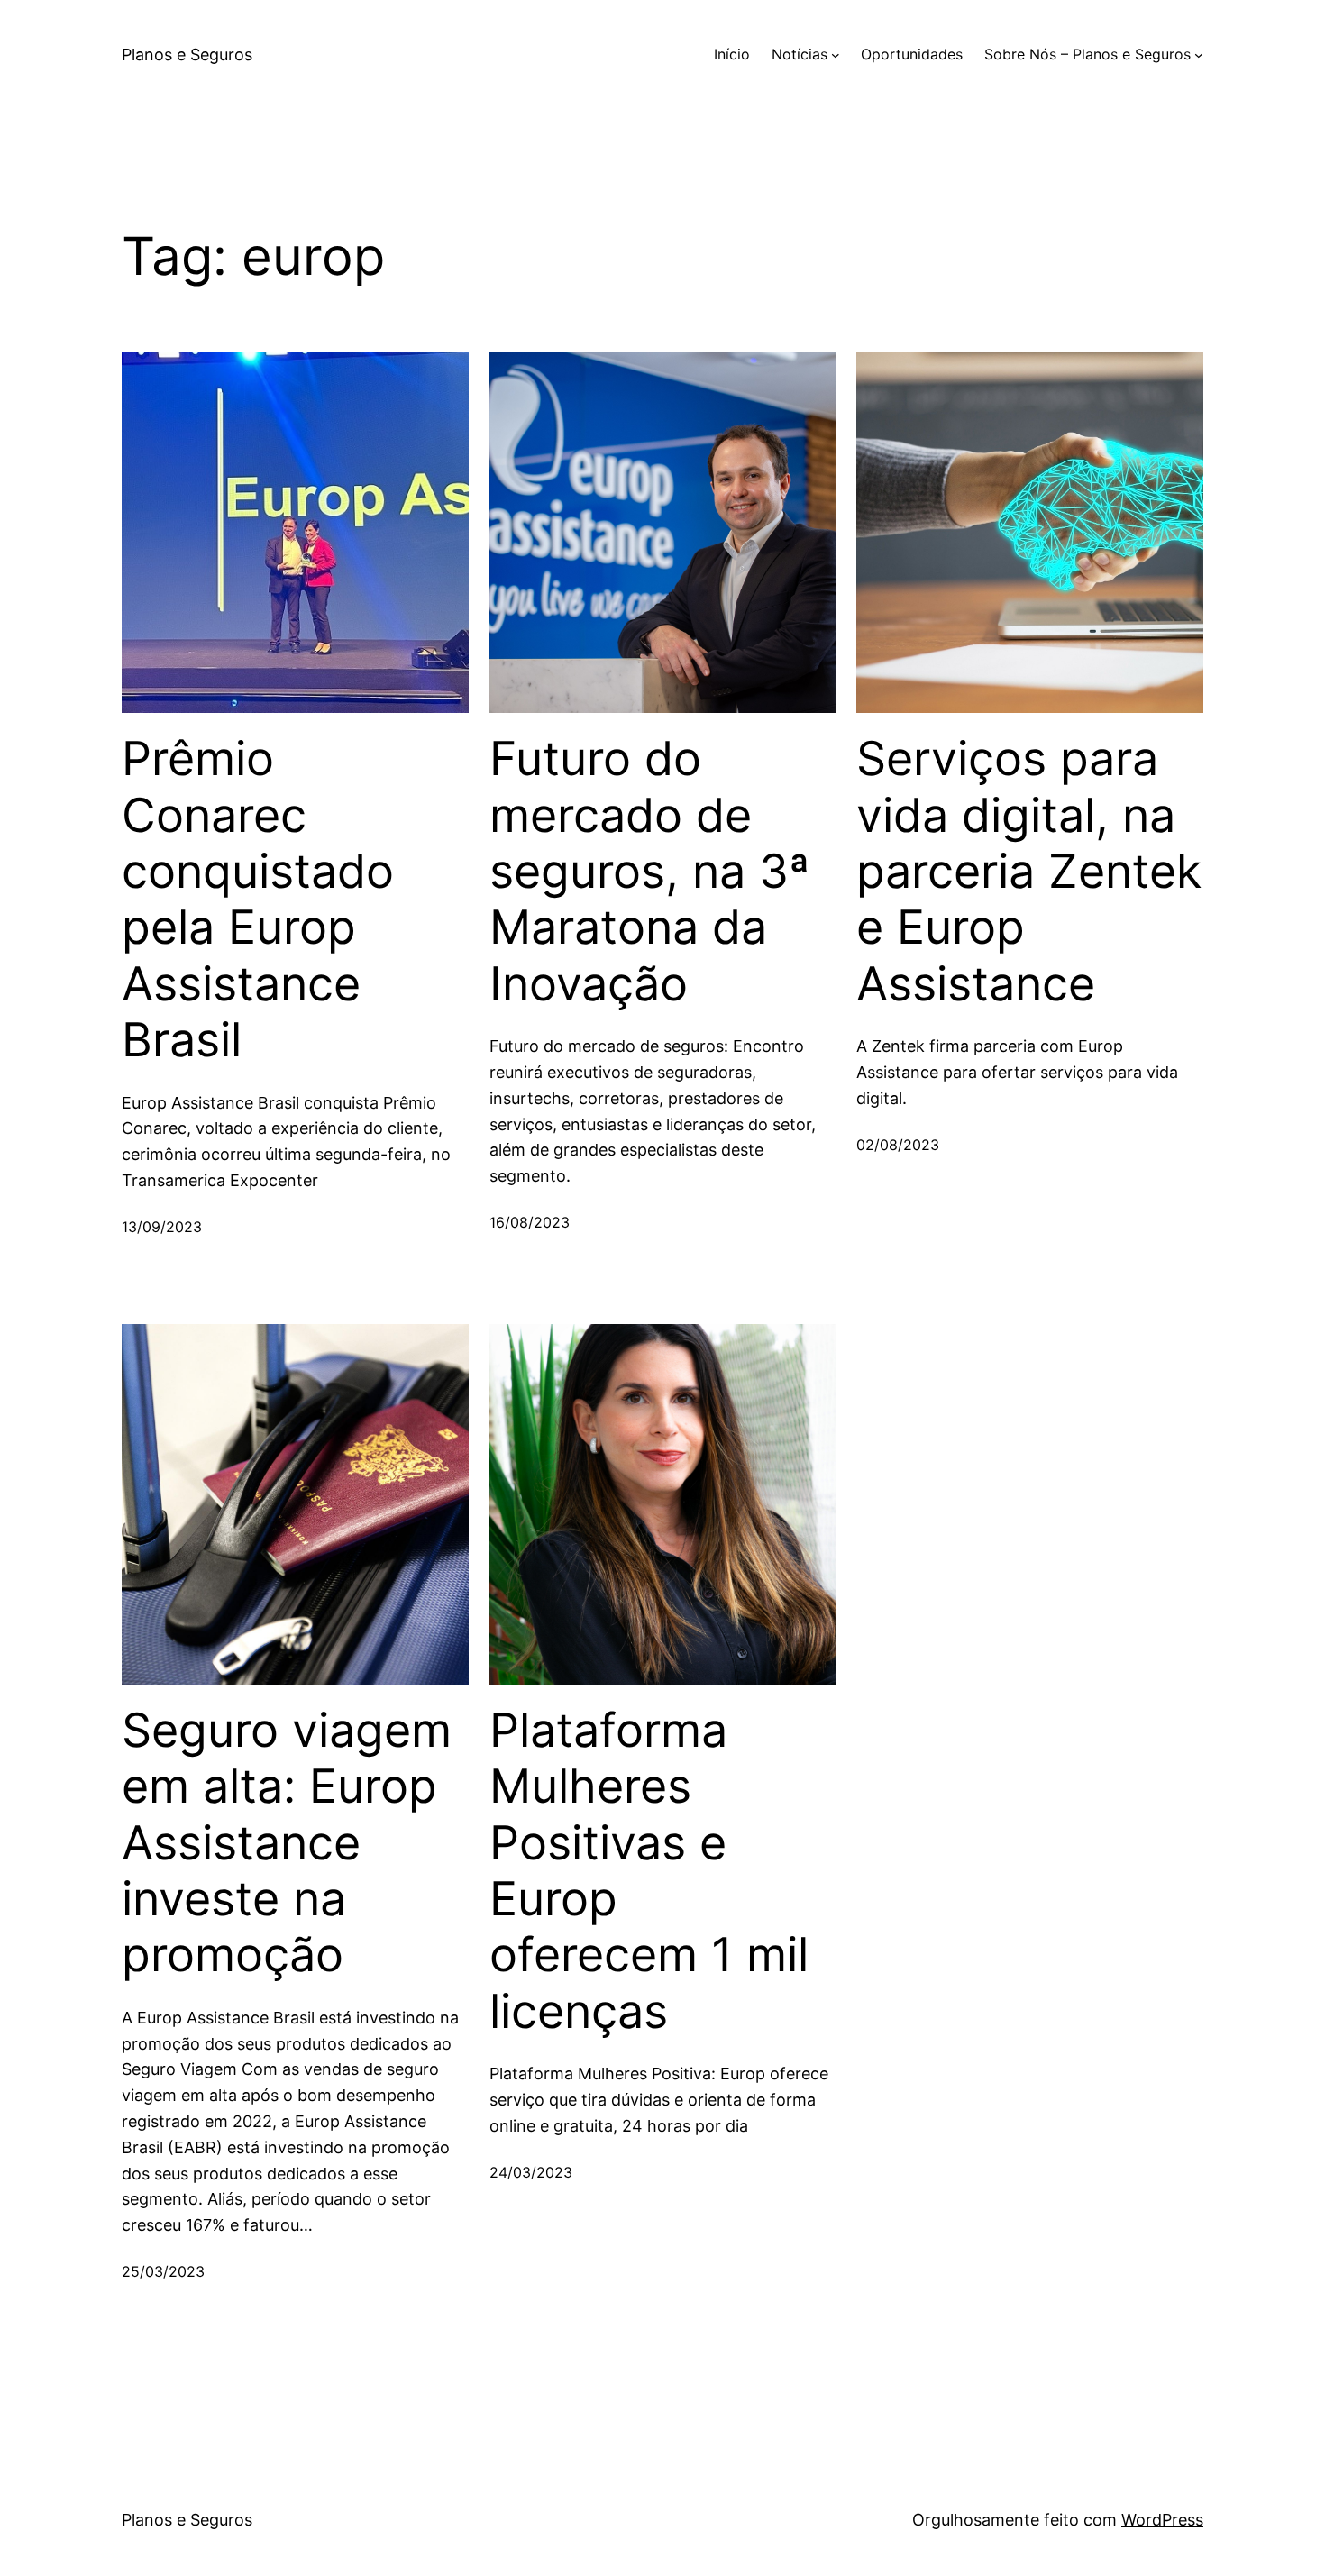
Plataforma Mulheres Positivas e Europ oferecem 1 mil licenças (649, 1871)
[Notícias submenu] (836, 55)
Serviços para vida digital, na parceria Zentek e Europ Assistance (1029, 872)
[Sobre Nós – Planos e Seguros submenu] (1199, 55)
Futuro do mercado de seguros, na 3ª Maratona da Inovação (649, 872)
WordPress (1162, 2520)
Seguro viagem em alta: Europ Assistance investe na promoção (287, 1843)
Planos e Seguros (187, 55)
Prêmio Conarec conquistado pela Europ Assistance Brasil (258, 900)
